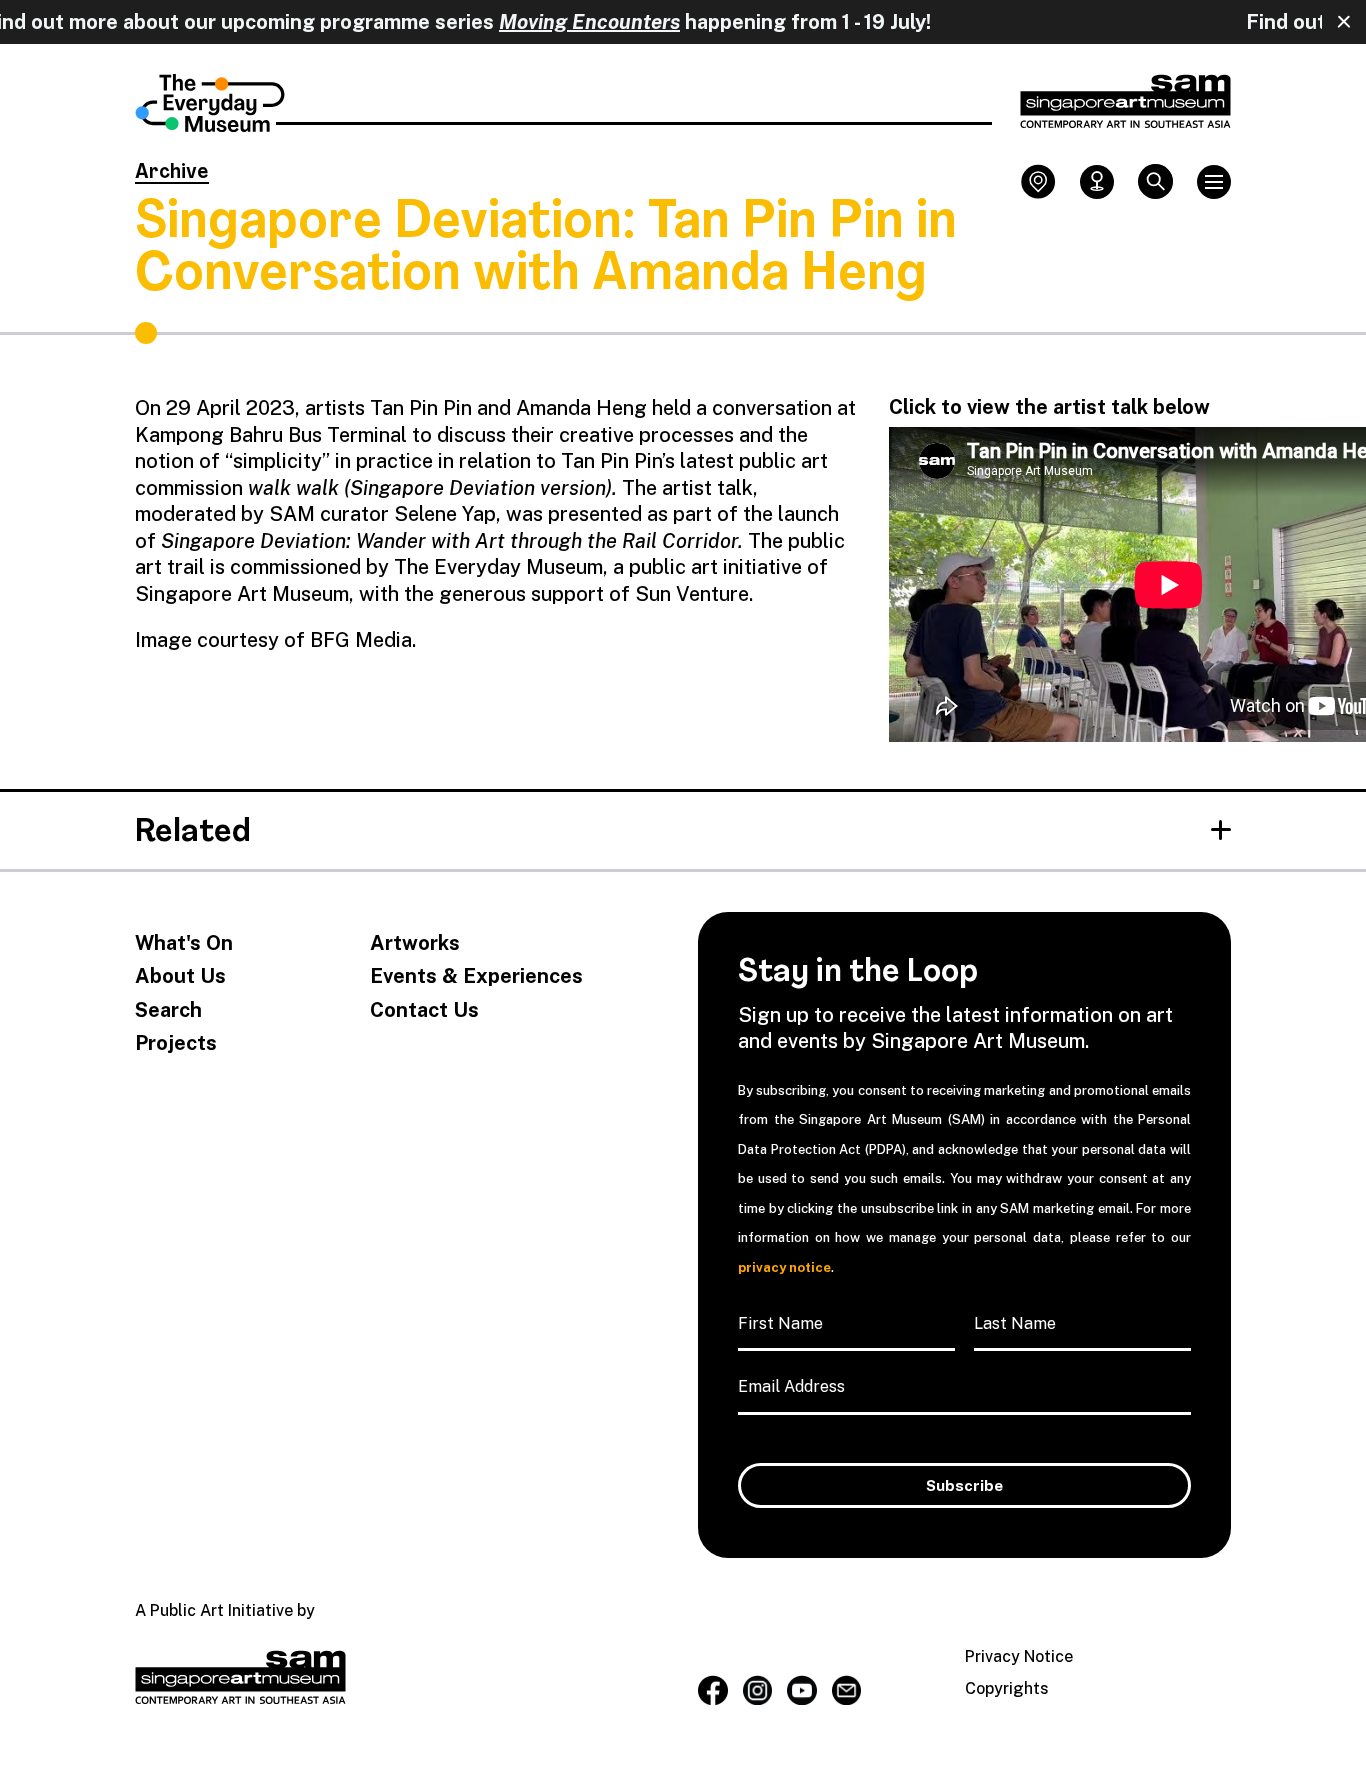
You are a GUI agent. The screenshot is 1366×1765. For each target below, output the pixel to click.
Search (168, 1010)
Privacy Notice (1019, 1656)
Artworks (415, 943)
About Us (180, 976)
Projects (176, 1043)
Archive (172, 173)
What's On (184, 943)
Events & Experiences (476, 976)
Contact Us (424, 1010)
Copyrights (1007, 1688)
